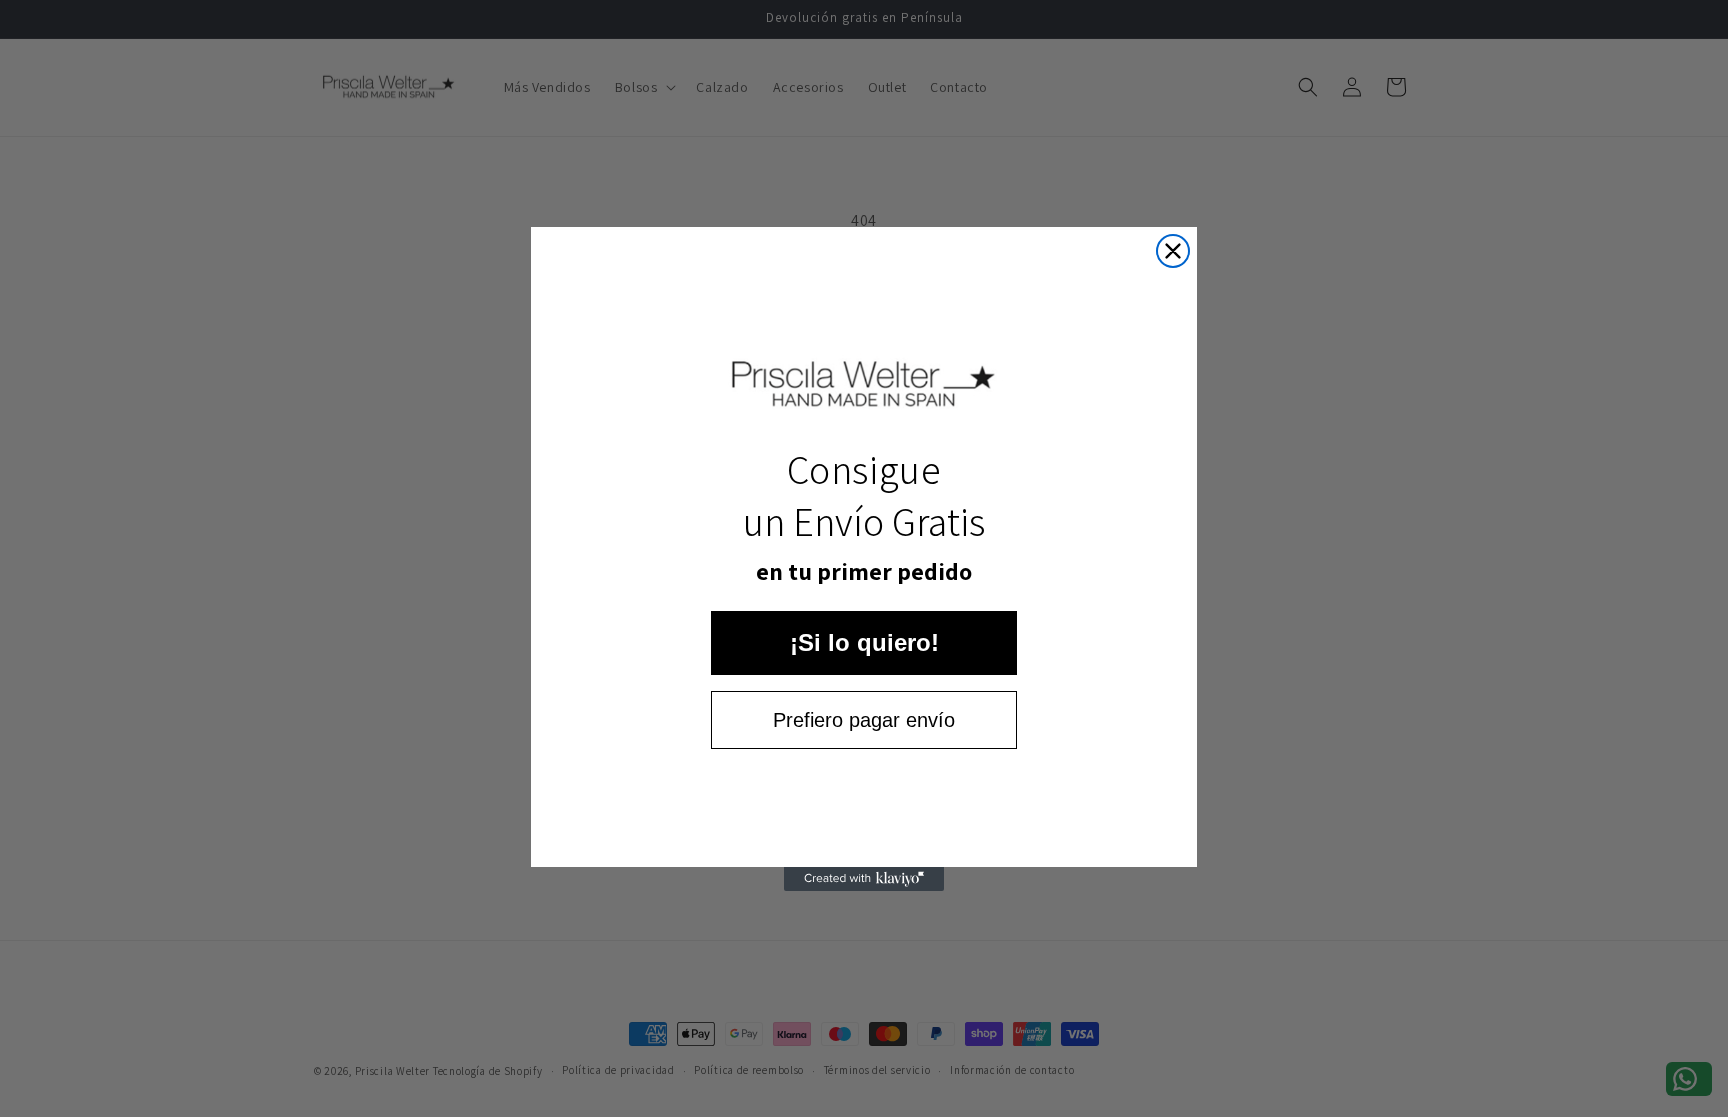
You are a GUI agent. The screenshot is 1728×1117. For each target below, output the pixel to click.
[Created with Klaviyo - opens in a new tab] (864, 879)
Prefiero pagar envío (864, 720)
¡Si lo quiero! (864, 642)
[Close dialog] (1173, 251)
